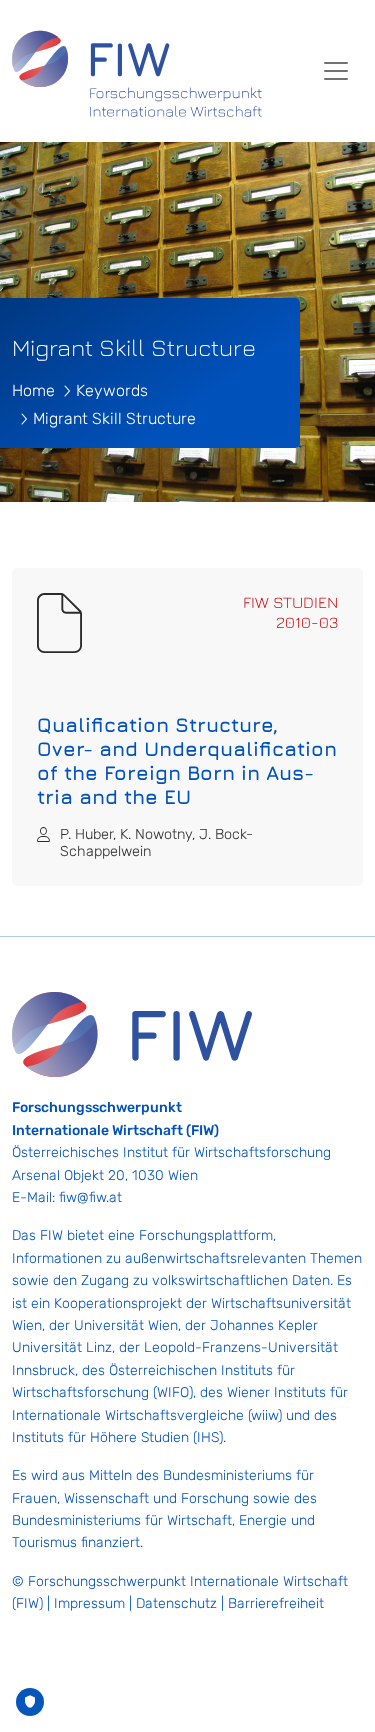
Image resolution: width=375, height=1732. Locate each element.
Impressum (89, 1603)
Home (33, 390)
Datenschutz (176, 1603)
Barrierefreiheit (276, 1603)
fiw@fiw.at (90, 1197)
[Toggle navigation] (336, 71)
